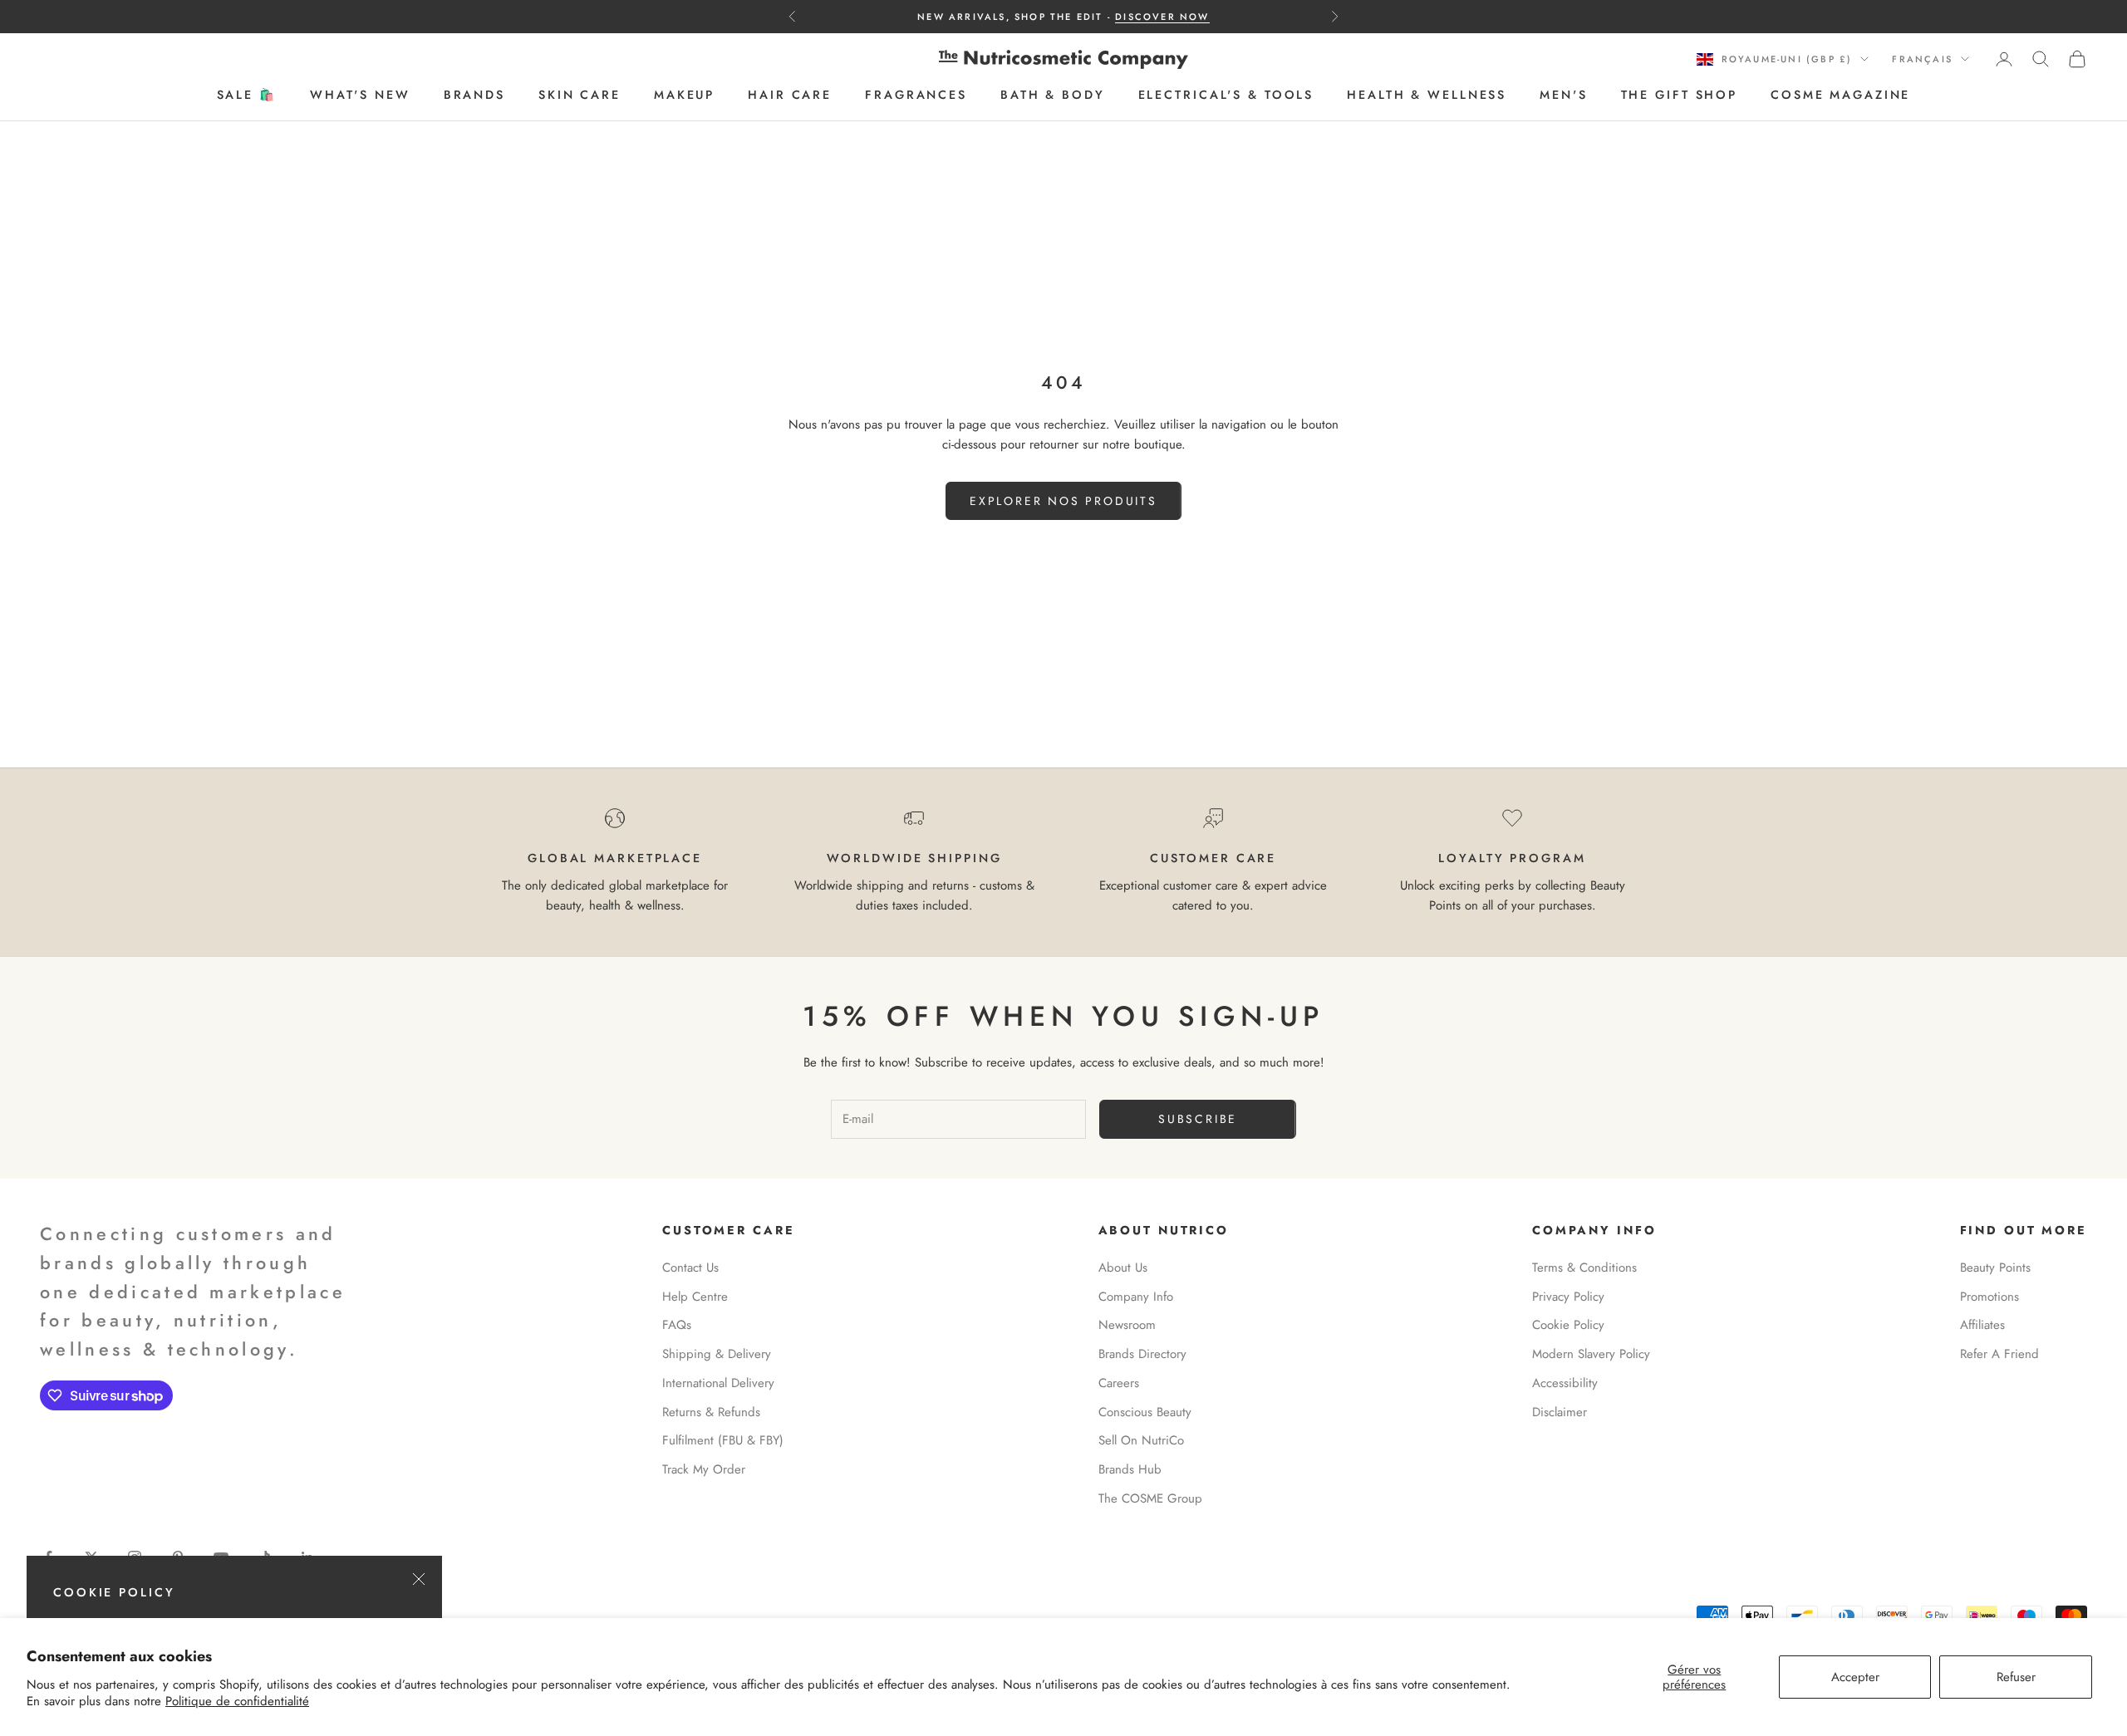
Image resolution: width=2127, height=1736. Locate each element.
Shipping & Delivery (717, 1354)
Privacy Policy (1568, 1297)
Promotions (1989, 1297)
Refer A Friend (1999, 1354)
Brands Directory (1142, 1354)
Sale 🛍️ (247, 96)
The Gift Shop (1679, 96)
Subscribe (1198, 1119)
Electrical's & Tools (1226, 96)
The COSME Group (1150, 1498)
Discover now (1162, 17)
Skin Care (580, 96)
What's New (360, 96)
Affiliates (1982, 1325)
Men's (1563, 96)
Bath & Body (1053, 96)
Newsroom (1127, 1325)
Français (1922, 59)
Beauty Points (1995, 1268)
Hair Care (790, 96)
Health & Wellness (1427, 96)
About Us (1123, 1268)
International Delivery (718, 1383)
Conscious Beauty (1145, 1412)
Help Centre (695, 1297)
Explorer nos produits (1063, 501)
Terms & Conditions (1584, 1268)
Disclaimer (1560, 1412)
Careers (1119, 1383)
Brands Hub (1130, 1469)
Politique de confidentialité (237, 1701)
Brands (474, 96)
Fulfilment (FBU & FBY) (723, 1440)
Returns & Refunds (711, 1412)
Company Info (1136, 1297)
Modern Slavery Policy (1591, 1354)
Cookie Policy (1568, 1325)
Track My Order (704, 1469)
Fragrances (916, 96)
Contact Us (690, 1268)
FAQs (677, 1325)
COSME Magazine (1840, 96)
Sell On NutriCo (1141, 1440)
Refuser (2016, 1677)
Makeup (684, 96)
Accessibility (1565, 1383)
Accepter (1855, 1677)
